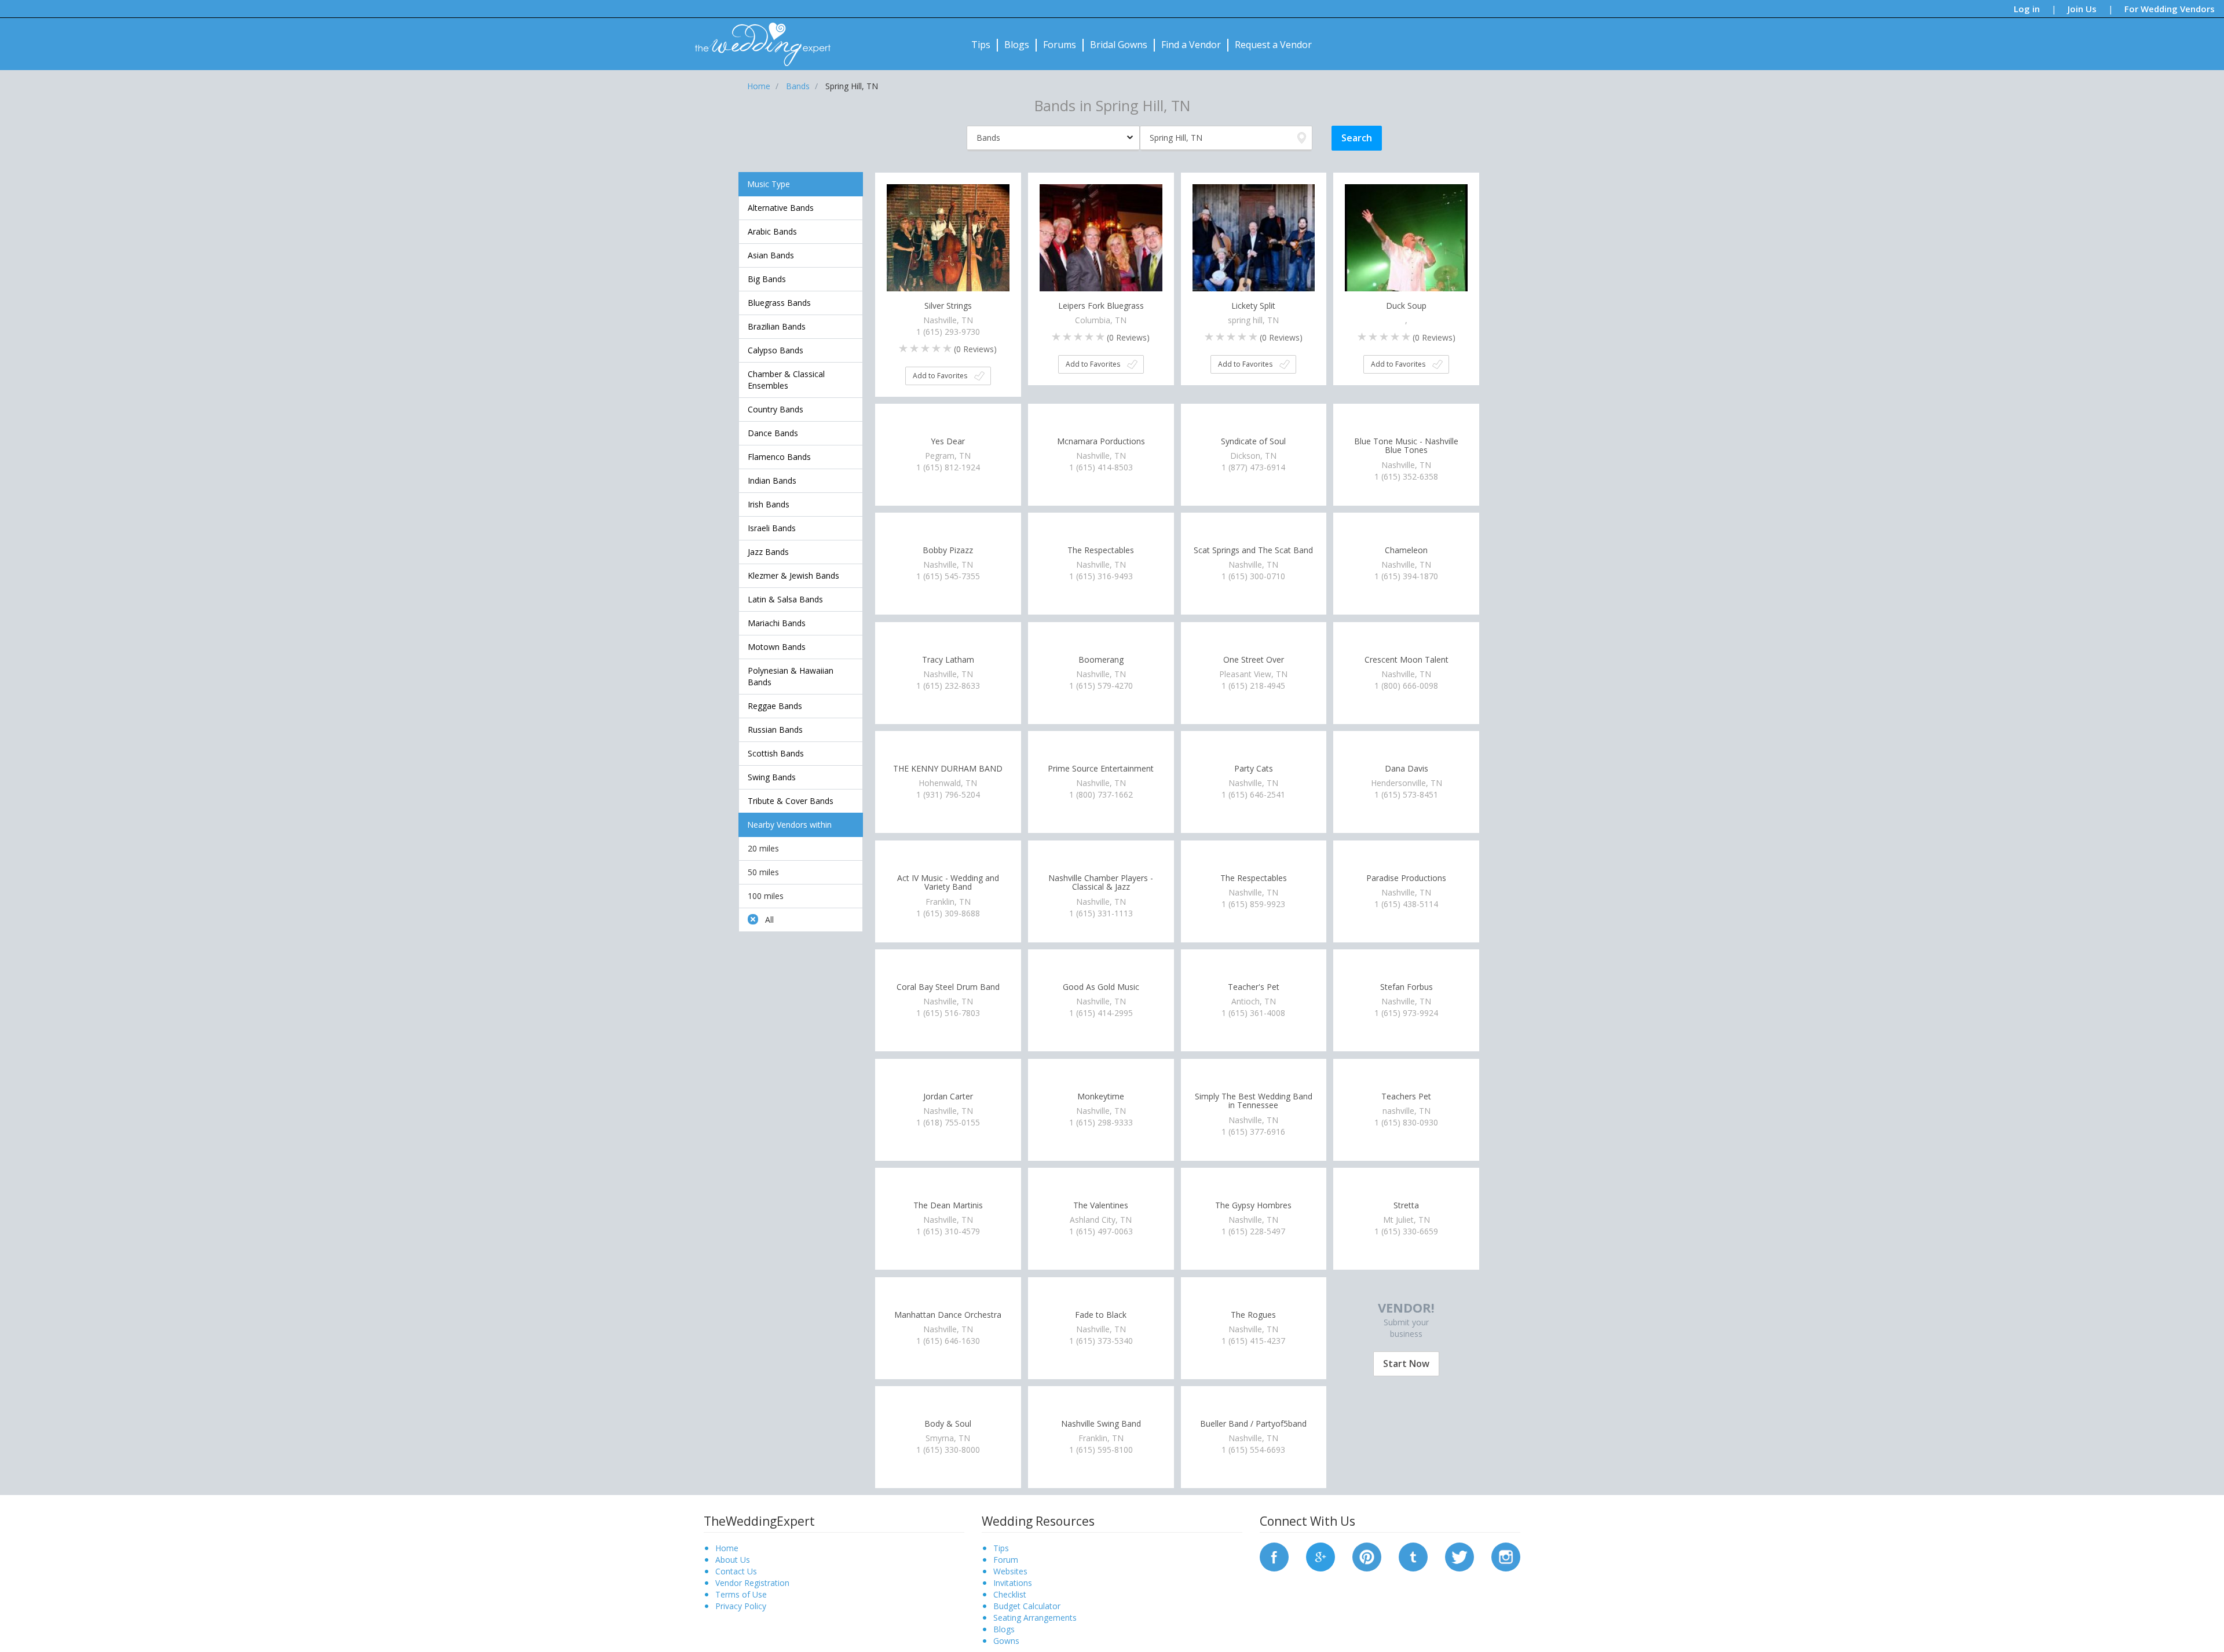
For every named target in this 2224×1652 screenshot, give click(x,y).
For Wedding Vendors (2170, 9)
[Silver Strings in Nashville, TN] (948, 244)
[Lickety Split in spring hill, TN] (1254, 244)
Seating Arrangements (1035, 1618)
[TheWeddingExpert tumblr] (1413, 1556)
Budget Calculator (1027, 1606)
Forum (1006, 1560)
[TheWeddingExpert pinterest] (1367, 1556)
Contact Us (736, 1571)
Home (727, 1548)
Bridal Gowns (1119, 45)
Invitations (1013, 1583)
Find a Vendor (1191, 45)
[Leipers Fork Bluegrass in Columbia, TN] (1101, 244)
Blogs (1017, 45)
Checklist (1010, 1594)
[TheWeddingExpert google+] (1321, 1556)
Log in (2027, 9)
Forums (1060, 45)
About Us (733, 1560)
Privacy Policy (741, 1606)
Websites (1010, 1571)
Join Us (2082, 9)
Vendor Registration (752, 1583)
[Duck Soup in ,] (1406, 244)
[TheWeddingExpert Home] (758, 38)
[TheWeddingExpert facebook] (1274, 1556)
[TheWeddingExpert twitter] (1460, 1556)
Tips (981, 45)
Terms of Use (741, 1594)
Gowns (1006, 1641)
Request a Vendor (1273, 45)
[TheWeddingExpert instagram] (1506, 1556)
